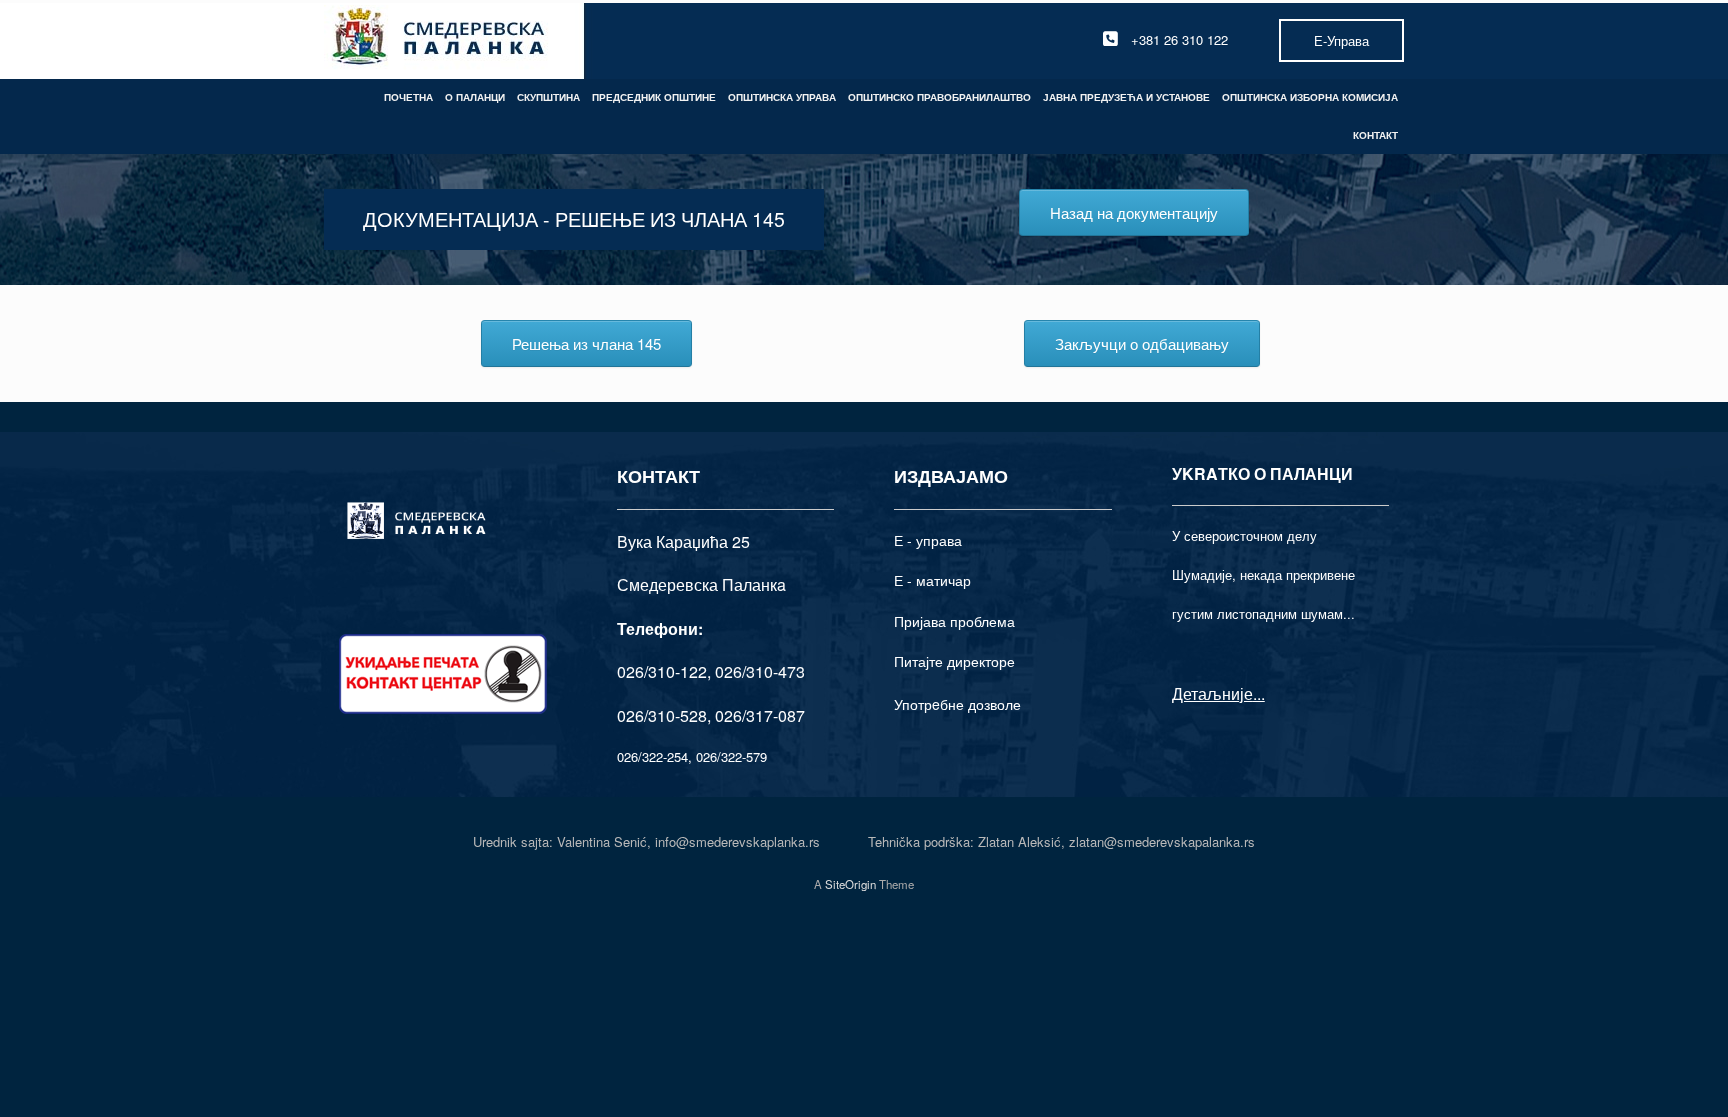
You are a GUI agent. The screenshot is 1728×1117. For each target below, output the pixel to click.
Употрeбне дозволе (957, 704)
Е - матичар (932, 580)
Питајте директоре (954, 661)
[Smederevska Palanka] (439, 39)
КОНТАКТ (1375, 135)
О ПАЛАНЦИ (475, 97)
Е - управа (928, 540)
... (1259, 693)
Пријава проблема (954, 621)
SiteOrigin (850, 884)
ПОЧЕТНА (408, 97)
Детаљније (1212, 693)
